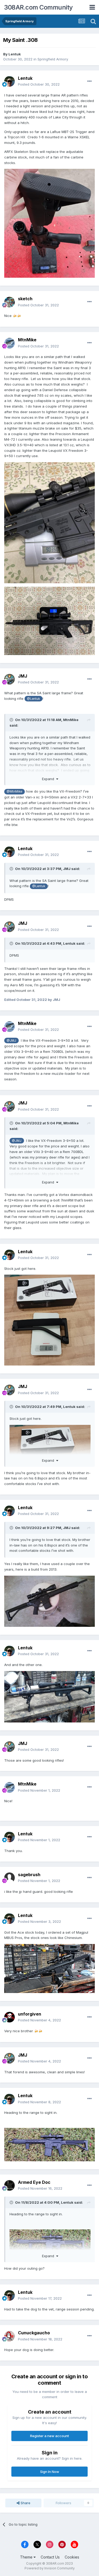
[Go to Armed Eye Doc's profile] (10, 2185)
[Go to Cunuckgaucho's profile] (10, 2336)
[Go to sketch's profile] (10, 302)
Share (25, 2503)
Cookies (72, 2557)
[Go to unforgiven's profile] (10, 2017)
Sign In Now (50, 2472)
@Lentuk (33, 699)
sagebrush (29, 1875)
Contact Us (50, 2557)
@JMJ (11, 1041)
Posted (39, 84)
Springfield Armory (53, 59)
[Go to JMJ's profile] (10, 679)
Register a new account (49, 2436)
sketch (25, 299)
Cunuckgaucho (34, 2333)
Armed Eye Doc (34, 2182)
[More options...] (89, 81)
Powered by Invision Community (50, 2568)
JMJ (23, 676)
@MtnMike (14, 792)
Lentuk (15, 54)
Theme (27, 2557)
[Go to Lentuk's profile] (10, 81)
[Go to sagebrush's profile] (10, 1878)
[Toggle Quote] (12, 720)
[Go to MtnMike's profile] (10, 343)
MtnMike (27, 340)
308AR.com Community (38, 7)
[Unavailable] (49, 223)
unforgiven (30, 2014)
